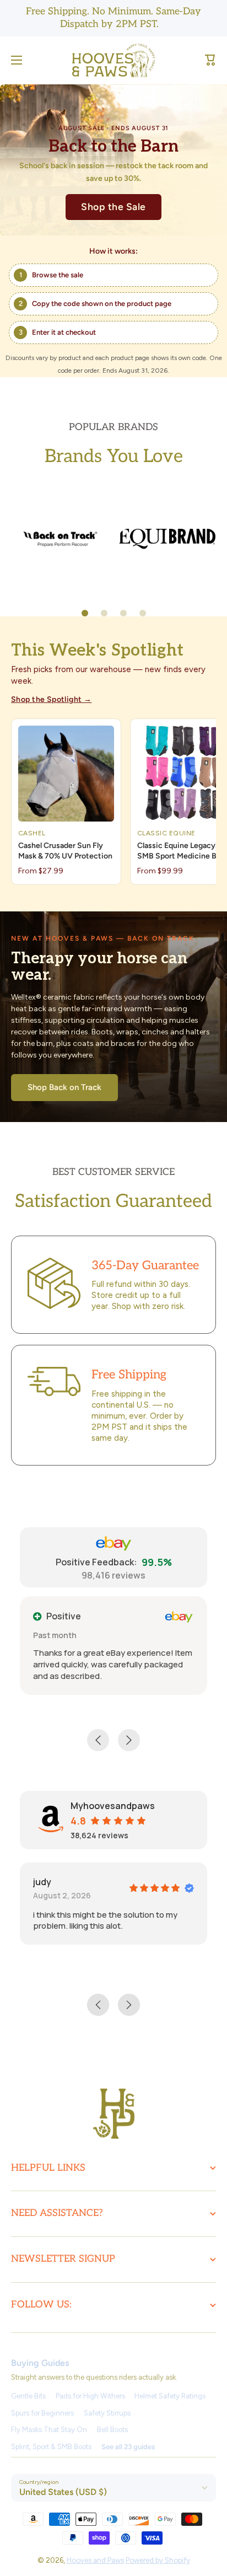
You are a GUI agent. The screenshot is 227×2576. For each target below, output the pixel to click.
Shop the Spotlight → (51, 699)
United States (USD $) (63, 2492)
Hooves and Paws (95, 2560)
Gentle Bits (28, 2396)
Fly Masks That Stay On (49, 2430)
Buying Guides (40, 2363)
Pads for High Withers (90, 2396)
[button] (210, 60)
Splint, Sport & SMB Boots (51, 2447)
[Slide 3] (123, 613)
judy (42, 1882)
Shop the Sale (113, 206)
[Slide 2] (104, 613)
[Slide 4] (143, 613)
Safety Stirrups (107, 2413)
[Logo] (113, 60)
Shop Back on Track (64, 1087)
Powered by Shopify (158, 2560)
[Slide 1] (85, 613)
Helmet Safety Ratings (170, 2396)
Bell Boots (112, 2430)
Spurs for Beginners (42, 2413)
